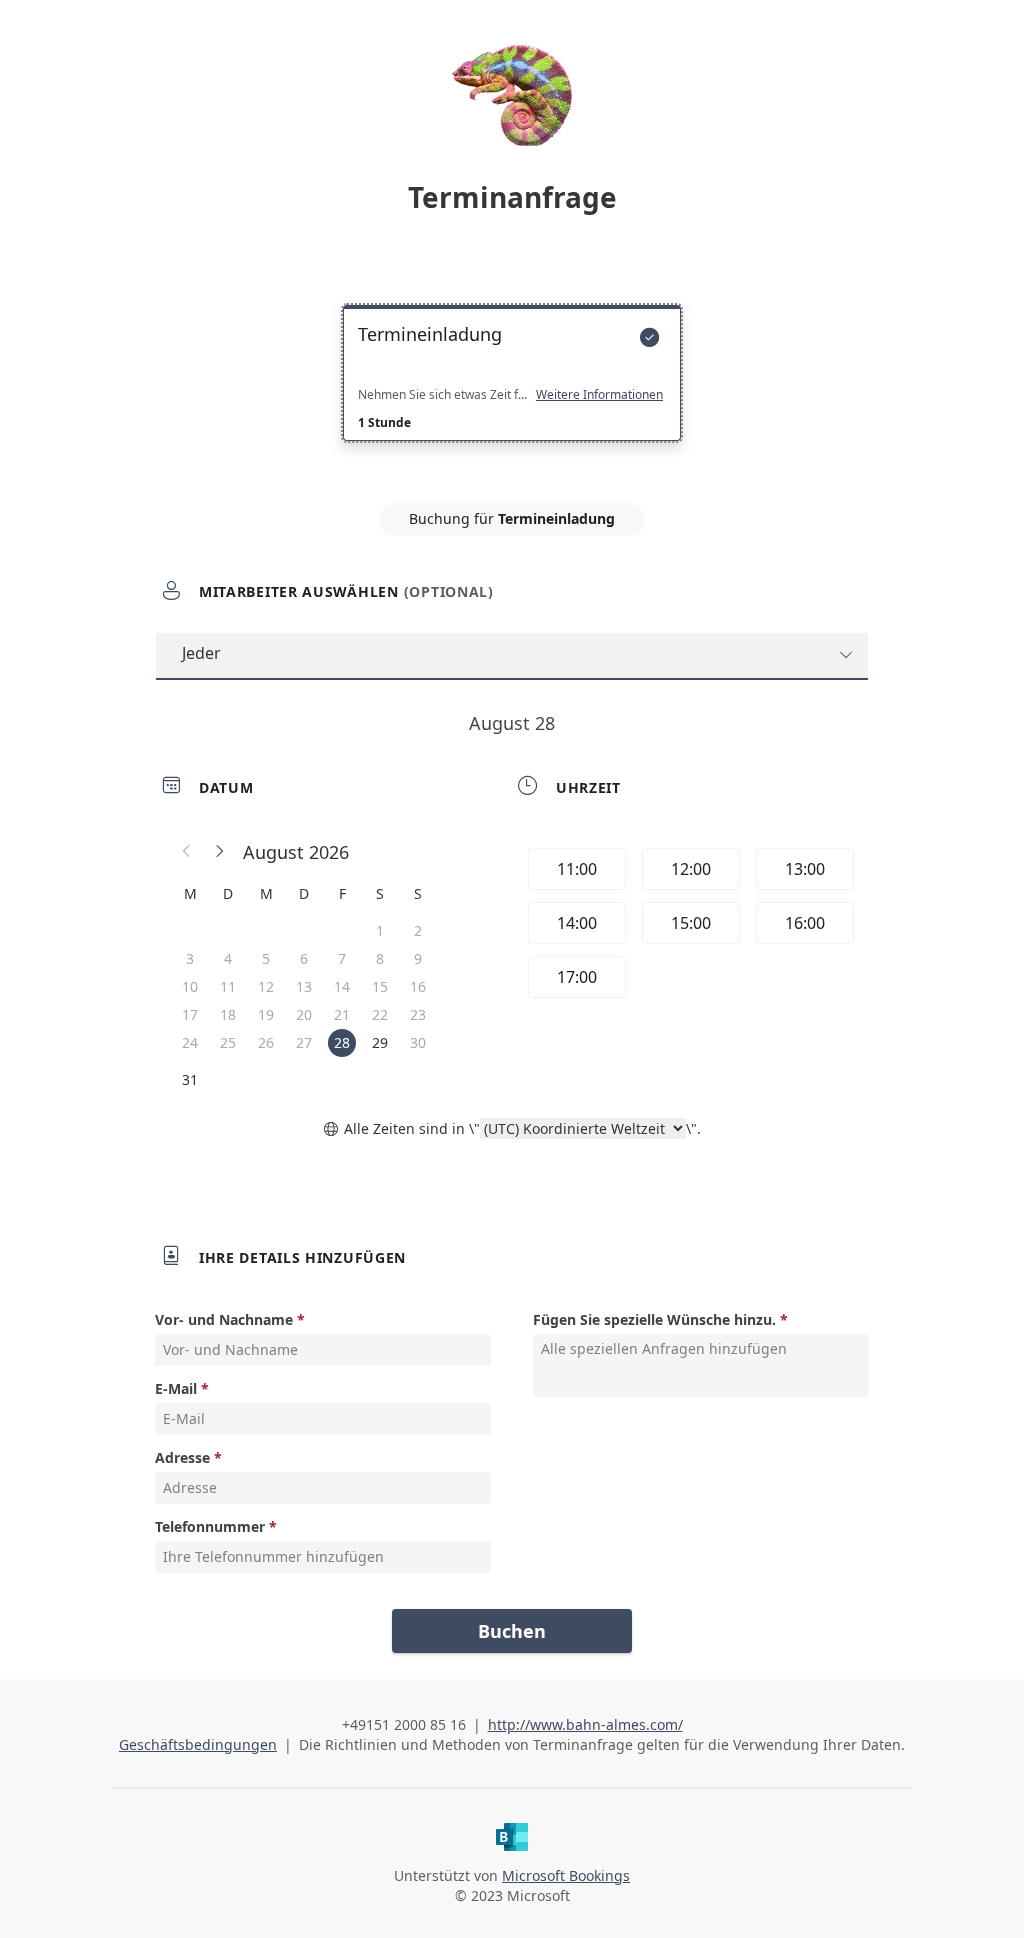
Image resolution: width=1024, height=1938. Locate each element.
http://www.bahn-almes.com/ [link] (585, 1724)
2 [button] (418, 930)
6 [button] (304, 958)
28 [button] (342, 1042)
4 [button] (228, 958)
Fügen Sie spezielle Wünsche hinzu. (654, 1319)
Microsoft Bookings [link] (566, 1875)
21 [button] (342, 1014)
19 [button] (266, 1014)
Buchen (512, 1631)
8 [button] (380, 958)
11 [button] (228, 986)
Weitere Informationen (599, 395)
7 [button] (342, 958)
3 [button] (190, 958)
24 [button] (190, 1042)
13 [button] (304, 986)
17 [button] (190, 1014)
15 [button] (380, 986)
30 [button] (418, 1042)
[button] (187, 852)
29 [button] (380, 1042)
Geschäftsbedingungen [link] (198, 1744)
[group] (689, 926)
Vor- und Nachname (224, 1319)
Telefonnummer (210, 1526)
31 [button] (190, 1079)
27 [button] (304, 1042)
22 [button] (380, 1014)
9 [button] (418, 958)
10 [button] (190, 986)
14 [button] (342, 986)
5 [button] (266, 958)
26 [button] (266, 1042)
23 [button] (418, 1014)
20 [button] (304, 1014)
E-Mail (176, 1388)
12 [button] (266, 986)
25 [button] (228, 1042)
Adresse (182, 1457)
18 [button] (228, 1014)
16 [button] (418, 986)
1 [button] (380, 930)
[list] (512, 391)
